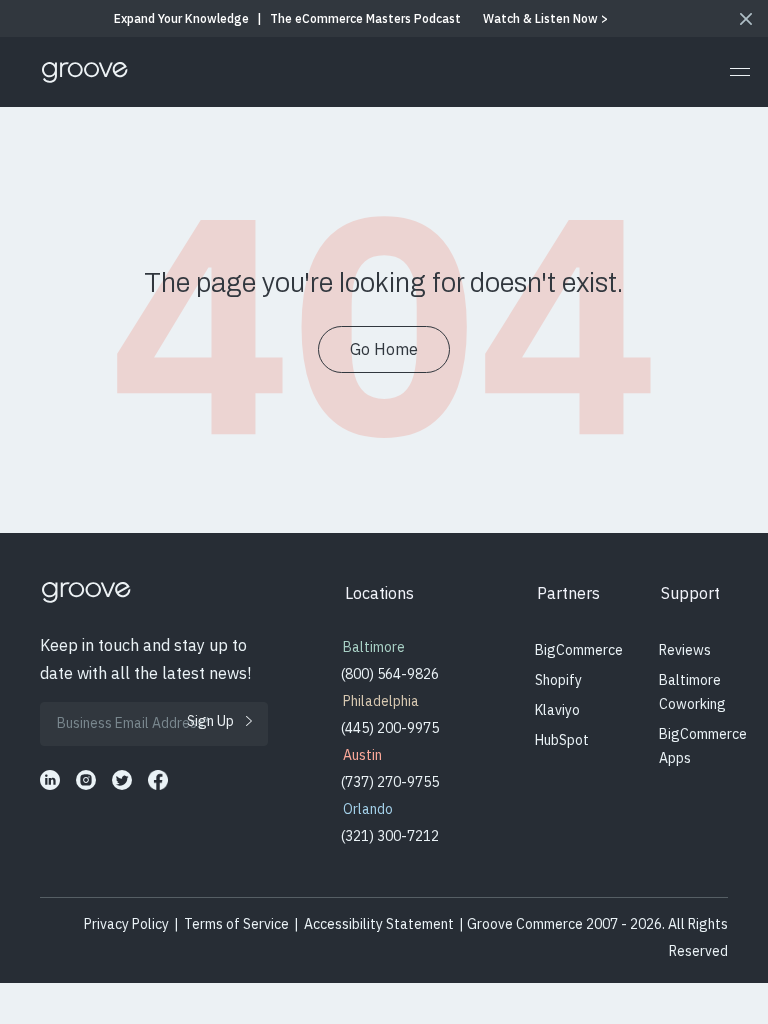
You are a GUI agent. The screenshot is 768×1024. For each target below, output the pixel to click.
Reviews (685, 650)
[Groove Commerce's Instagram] (86, 780)
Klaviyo (557, 710)
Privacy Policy (126, 924)
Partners (568, 593)
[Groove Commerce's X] (122, 780)
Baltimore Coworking (692, 692)
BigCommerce (579, 650)
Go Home (384, 349)
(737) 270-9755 (390, 782)
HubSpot (562, 740)
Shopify (558, 680)
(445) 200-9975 (390, 728)
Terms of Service (236, 924)
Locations (379, 593)
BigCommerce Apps (703, 746)
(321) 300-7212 (390, 836)
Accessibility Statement (379, 924)
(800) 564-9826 (390, 674)
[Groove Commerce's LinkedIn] (50, 780)
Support (690, 593)
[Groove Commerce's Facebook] (158, 780)
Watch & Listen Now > (545, 18)
